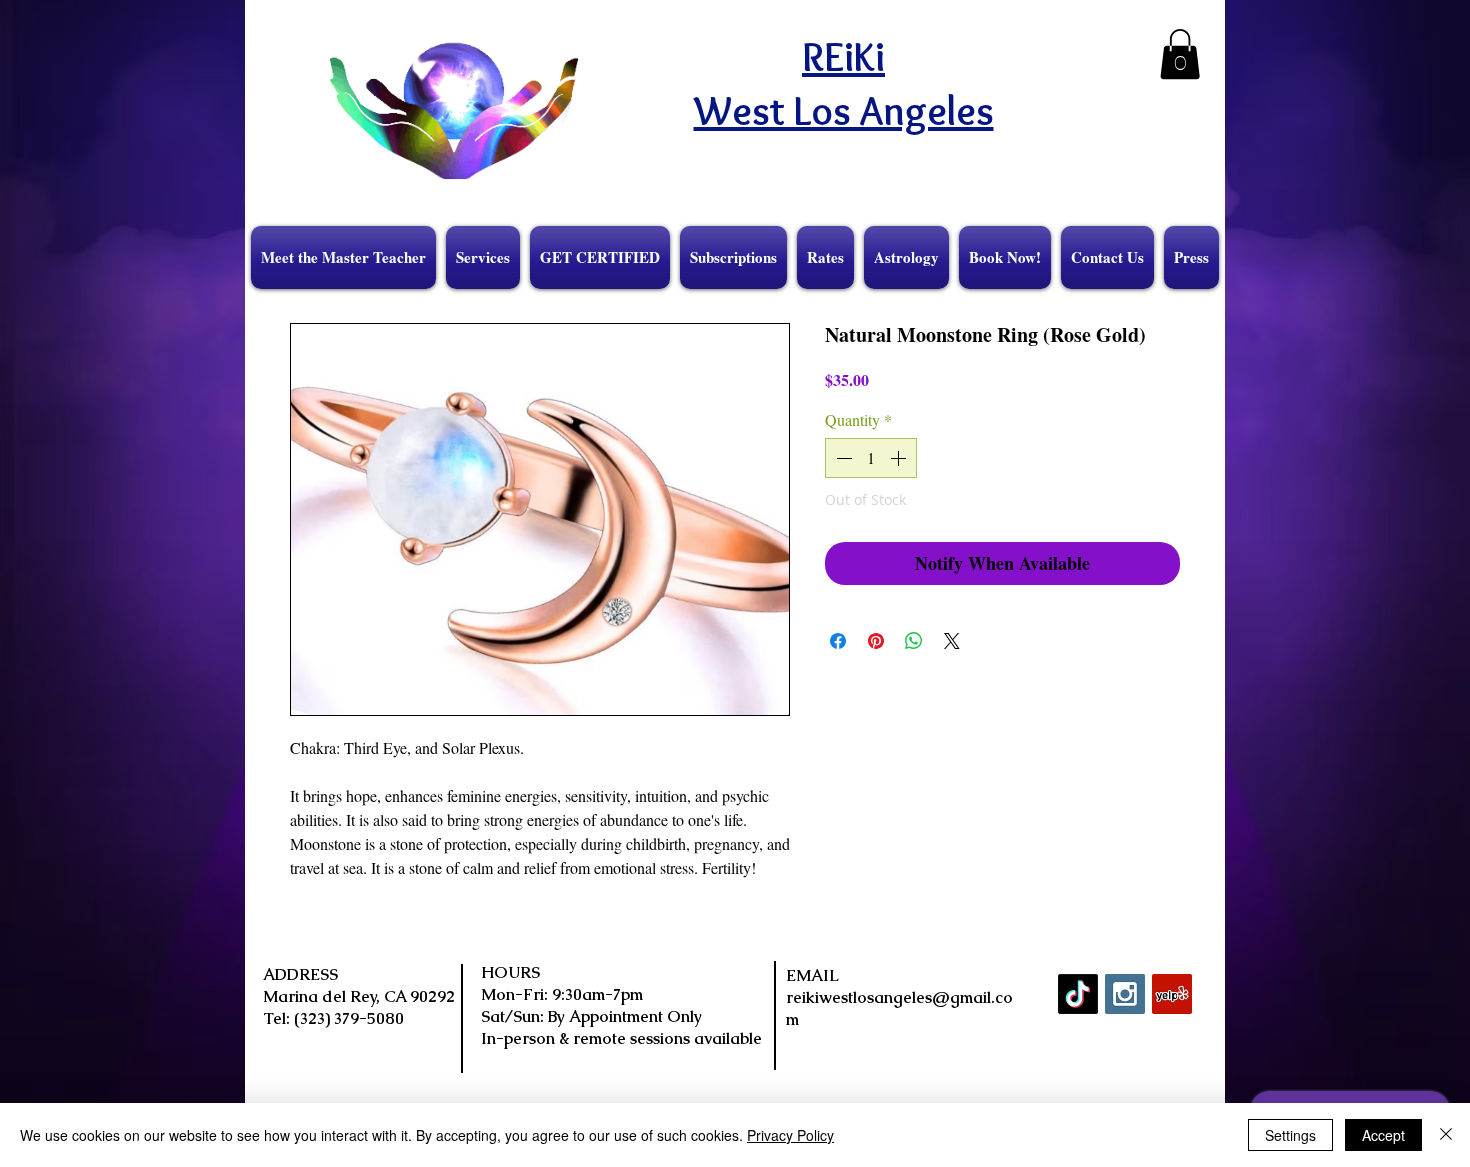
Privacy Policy (790, 1135)
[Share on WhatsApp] (914, 641)
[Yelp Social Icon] (1172, 994)
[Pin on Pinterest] (876, 641)
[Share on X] (952, 641)
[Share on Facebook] (838, 641)
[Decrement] (842, 458)
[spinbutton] (871, 458)
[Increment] (900, 458)
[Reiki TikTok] (1078, 994)
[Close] (1446, 1135)
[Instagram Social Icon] (1125, 994)
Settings (1290, 1135)
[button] (1180, 54)
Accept (1383, 1135)
